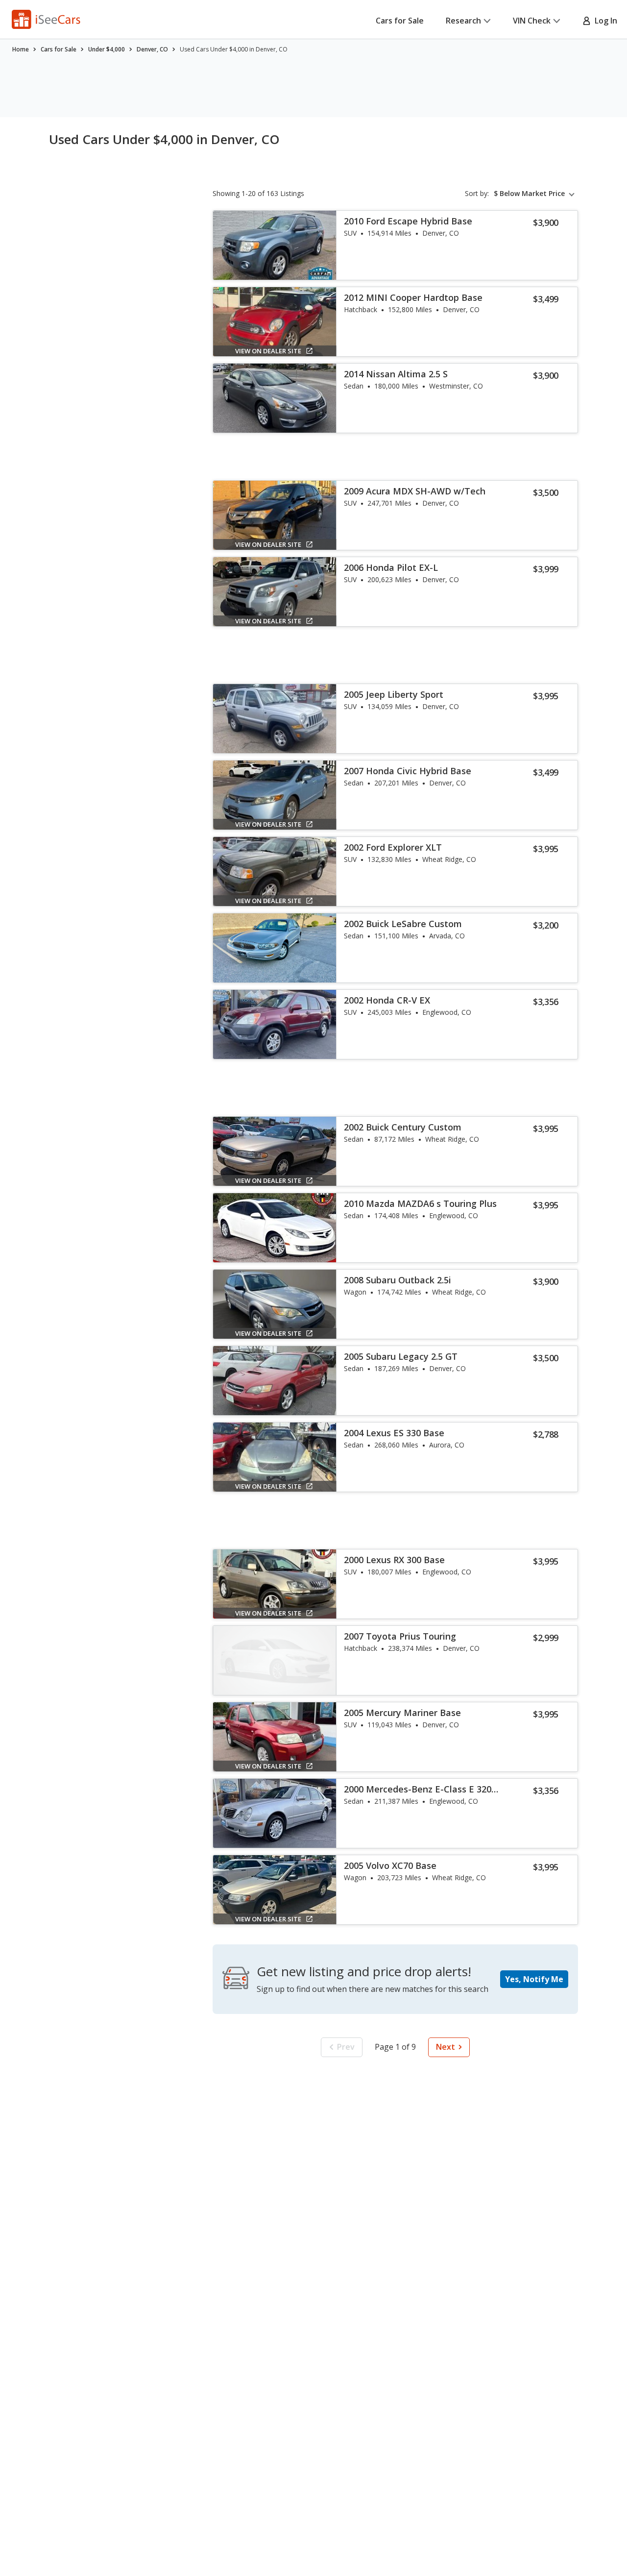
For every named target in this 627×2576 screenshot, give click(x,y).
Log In (604, 21)
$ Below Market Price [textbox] (529, 194)
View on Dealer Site (268, 351)
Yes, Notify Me (534, 1979)
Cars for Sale (400, 21)
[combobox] (536, 194)
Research (463, 21)
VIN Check (532, 21)
